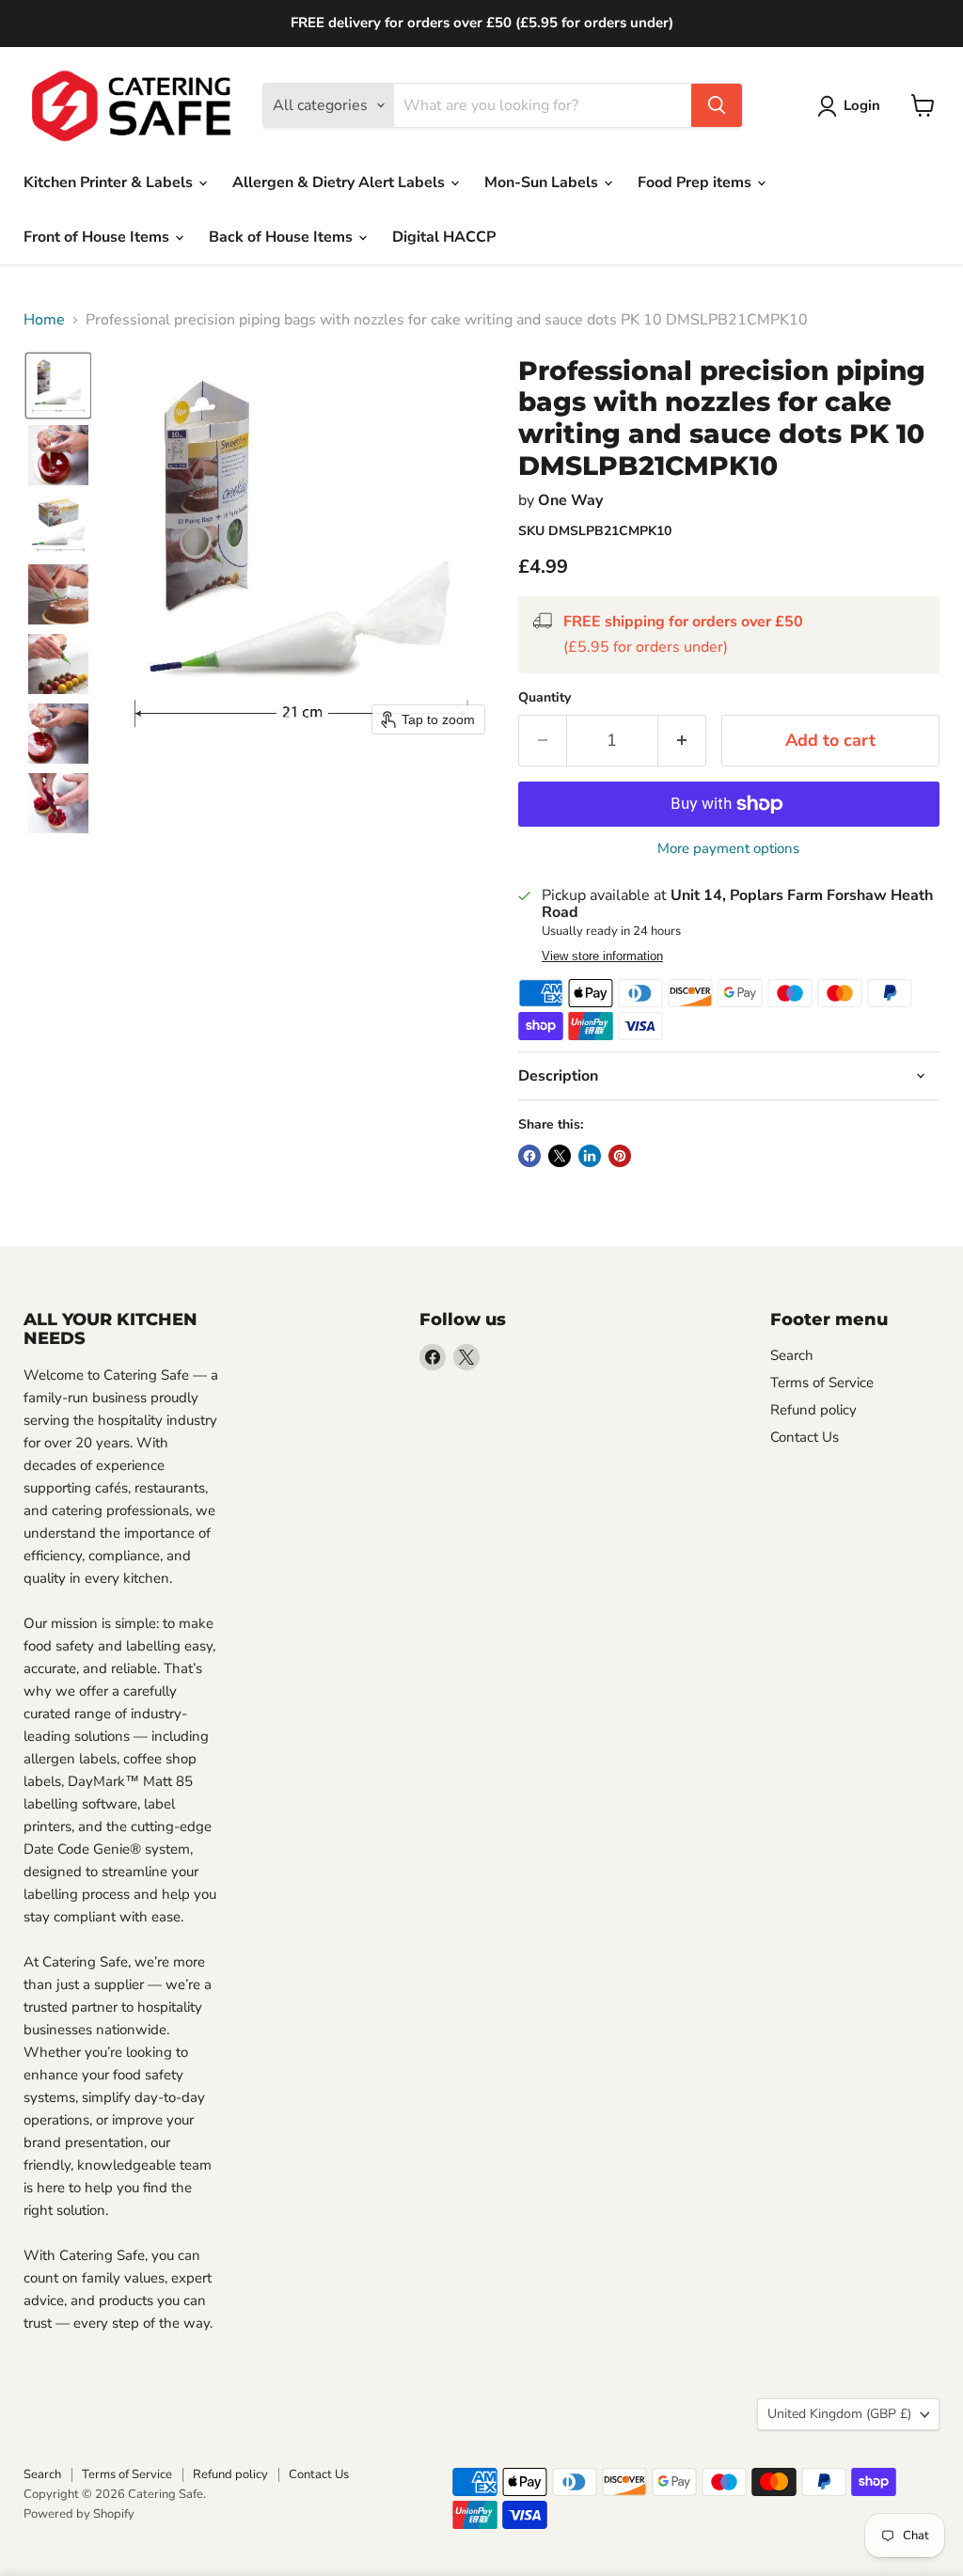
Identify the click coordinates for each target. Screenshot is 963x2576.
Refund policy (813, 1410)
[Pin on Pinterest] (620, 1156)
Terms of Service (822, 1383)
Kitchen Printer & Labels (110, 182)
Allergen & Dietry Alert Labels (340, 182)
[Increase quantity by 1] (682, 741)
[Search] (717, 105)
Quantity (545, 698)
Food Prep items (696, 182)
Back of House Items (283, 237)
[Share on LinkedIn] (590, 1156)
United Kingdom (839, 2414)
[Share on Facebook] (529, 1156)
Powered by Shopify (79, 2514)
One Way (570, 500)
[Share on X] (560, 1156)
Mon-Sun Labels (543, 182)
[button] (58, 386)
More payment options (728, 849)
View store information (602, 956)
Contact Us (805, 1437)
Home (44, 320)
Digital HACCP (444, 237)
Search (792, 1355)
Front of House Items (98, 237)
